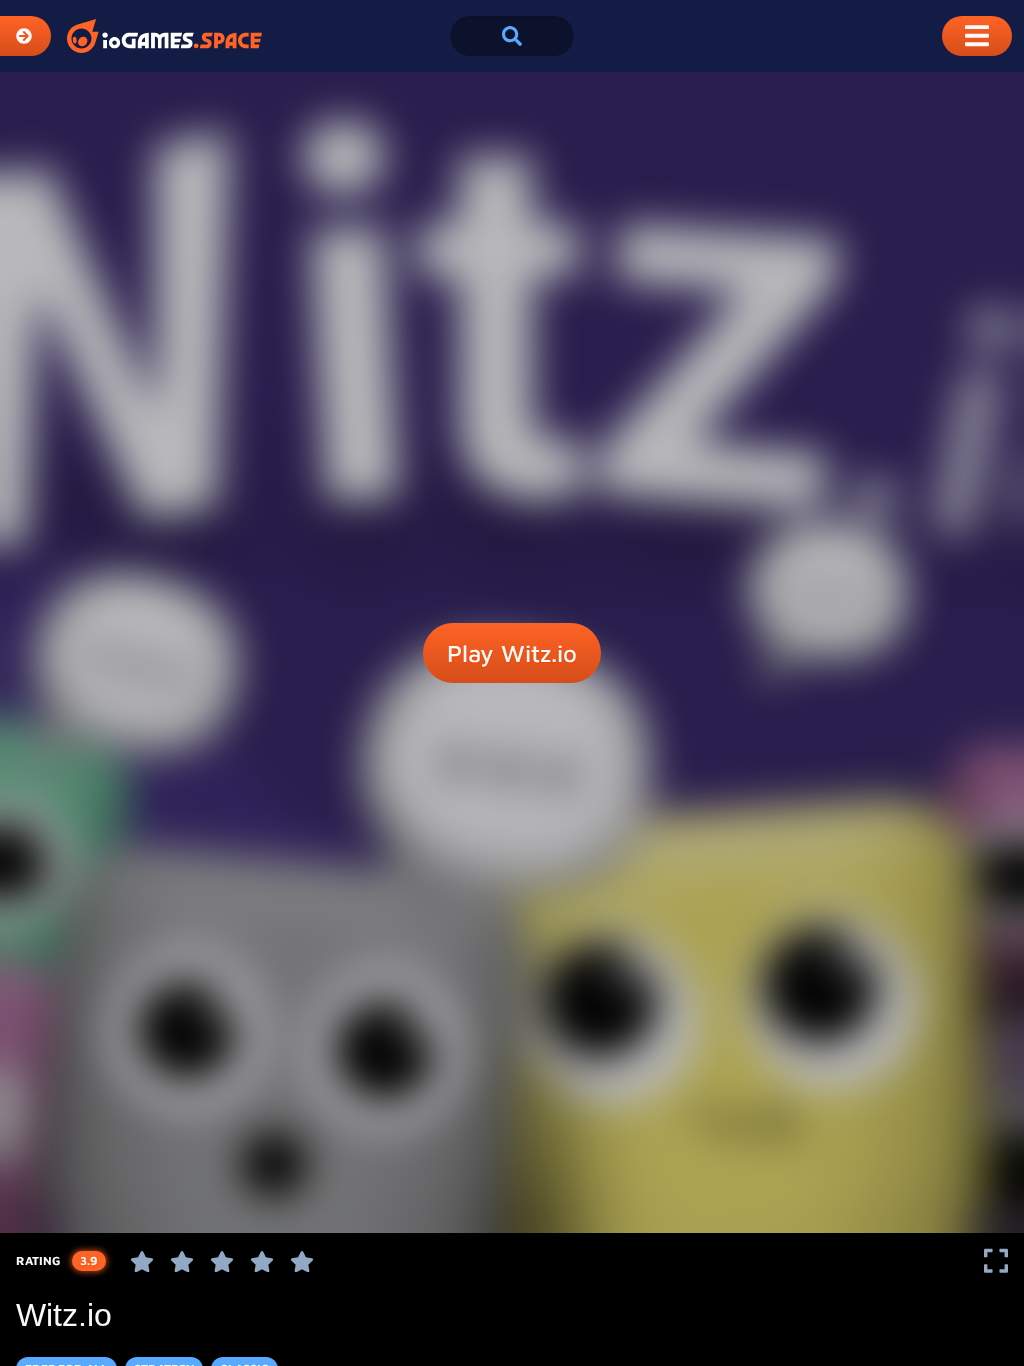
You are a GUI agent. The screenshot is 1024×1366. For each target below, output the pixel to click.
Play (512, 653)
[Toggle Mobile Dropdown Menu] (977, 36)
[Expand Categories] (25, 36)
